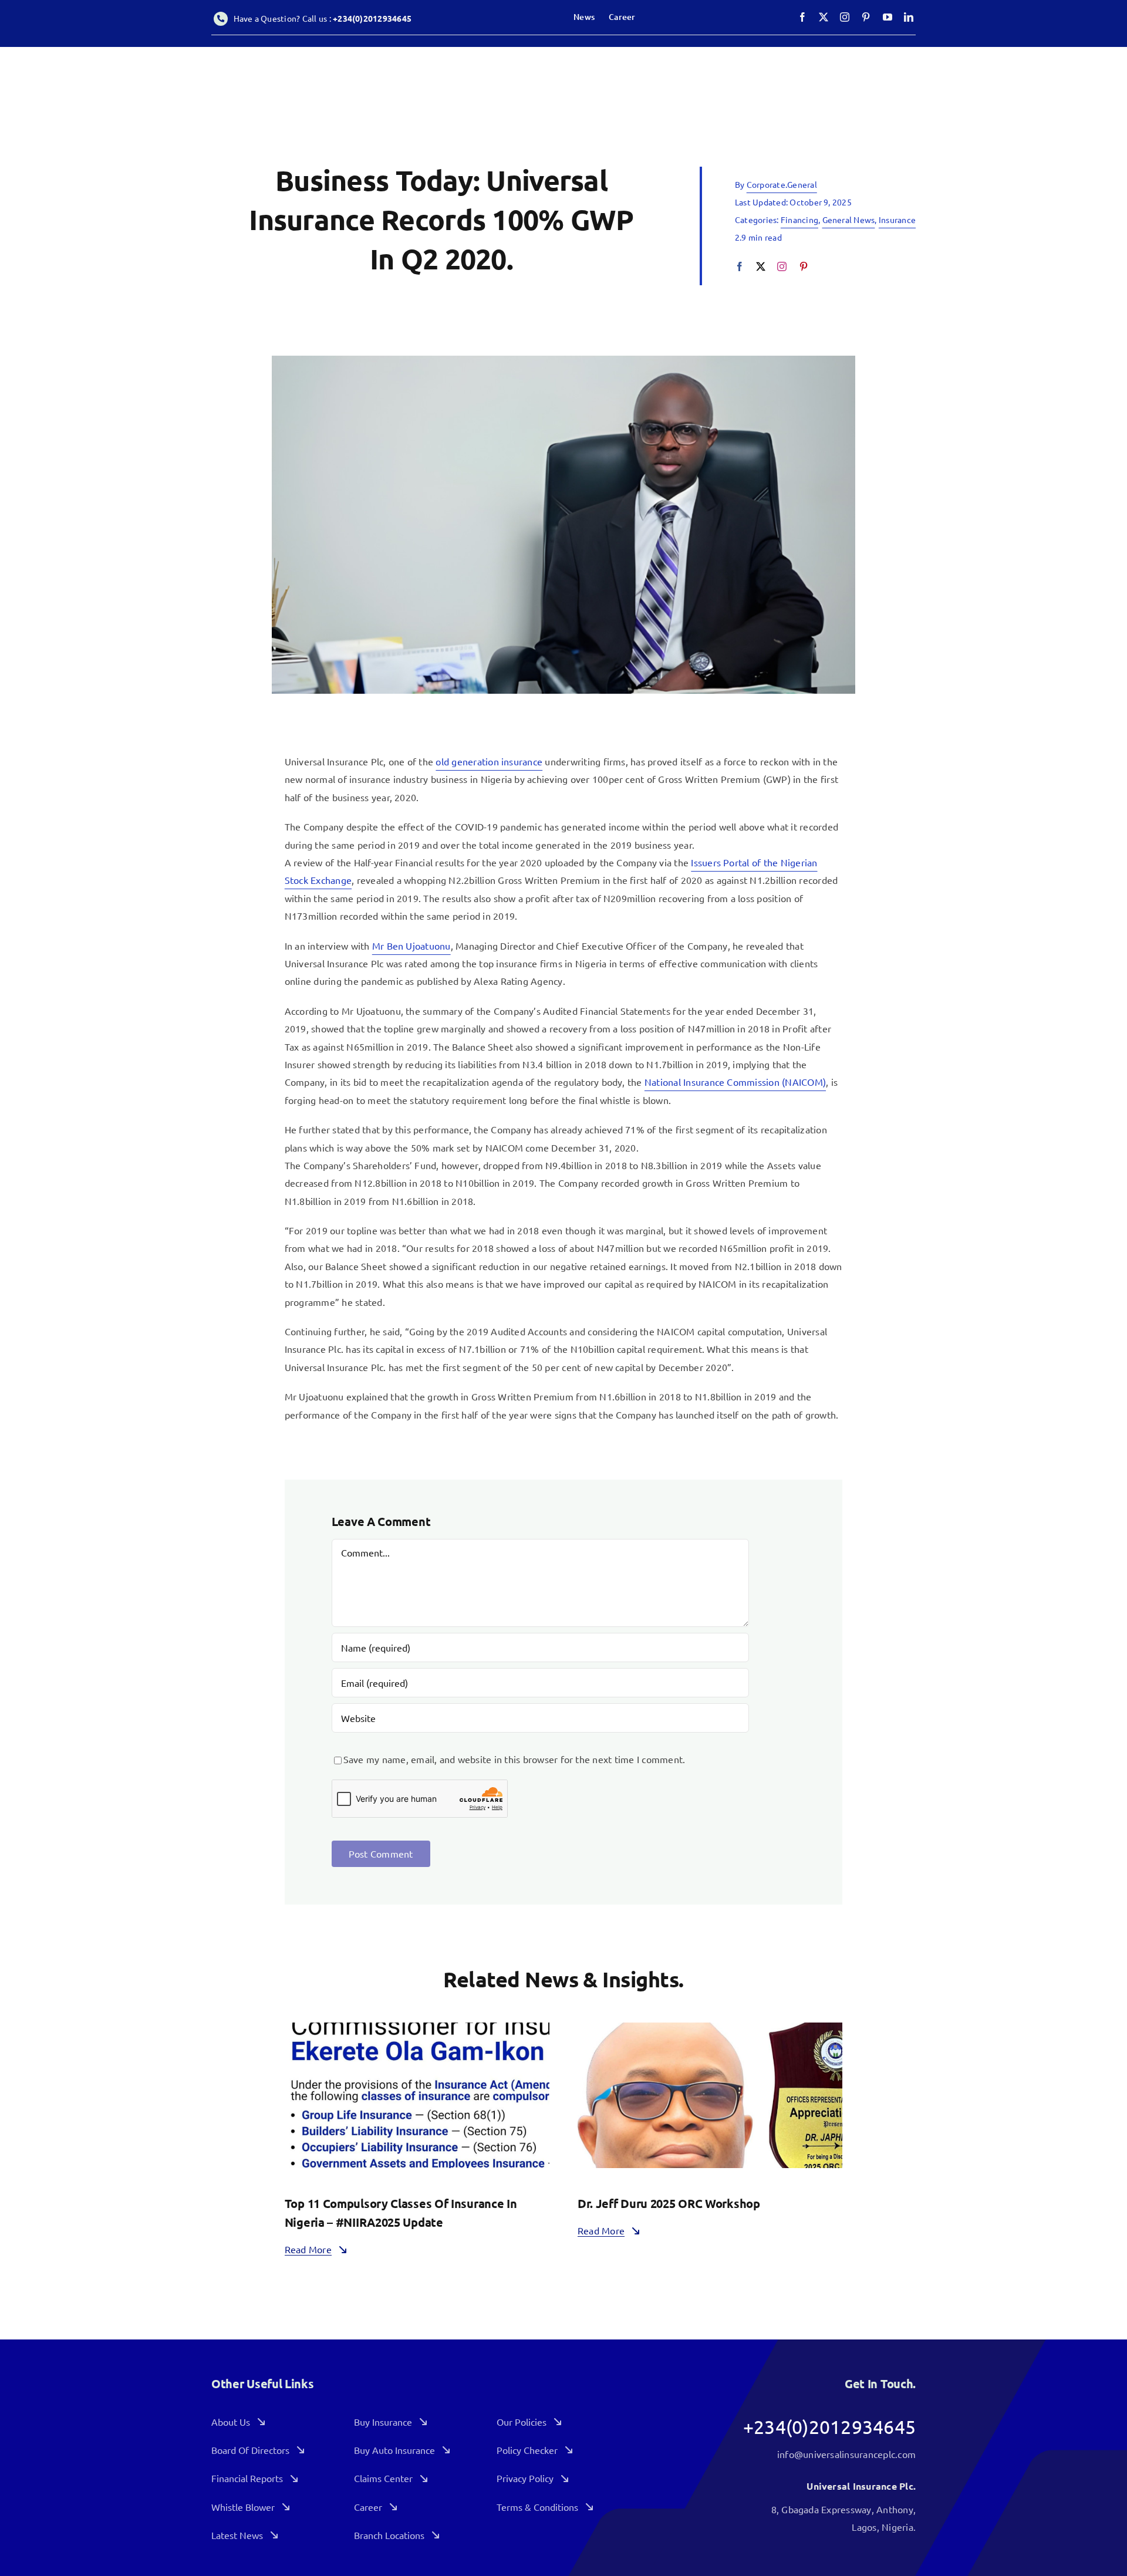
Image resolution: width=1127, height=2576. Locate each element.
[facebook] (802, 17)
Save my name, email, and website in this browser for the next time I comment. (514, 1759)
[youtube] (888, 17)
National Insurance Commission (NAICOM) (735, 1082)
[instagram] (845, 17)
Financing (799, 220)
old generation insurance (489, 761)
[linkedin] (909, 17)
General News (849, 220)
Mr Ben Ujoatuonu (411, 946)
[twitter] (824, 17)
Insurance (897, 220)
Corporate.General (782, 184)
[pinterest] (866, 17)
